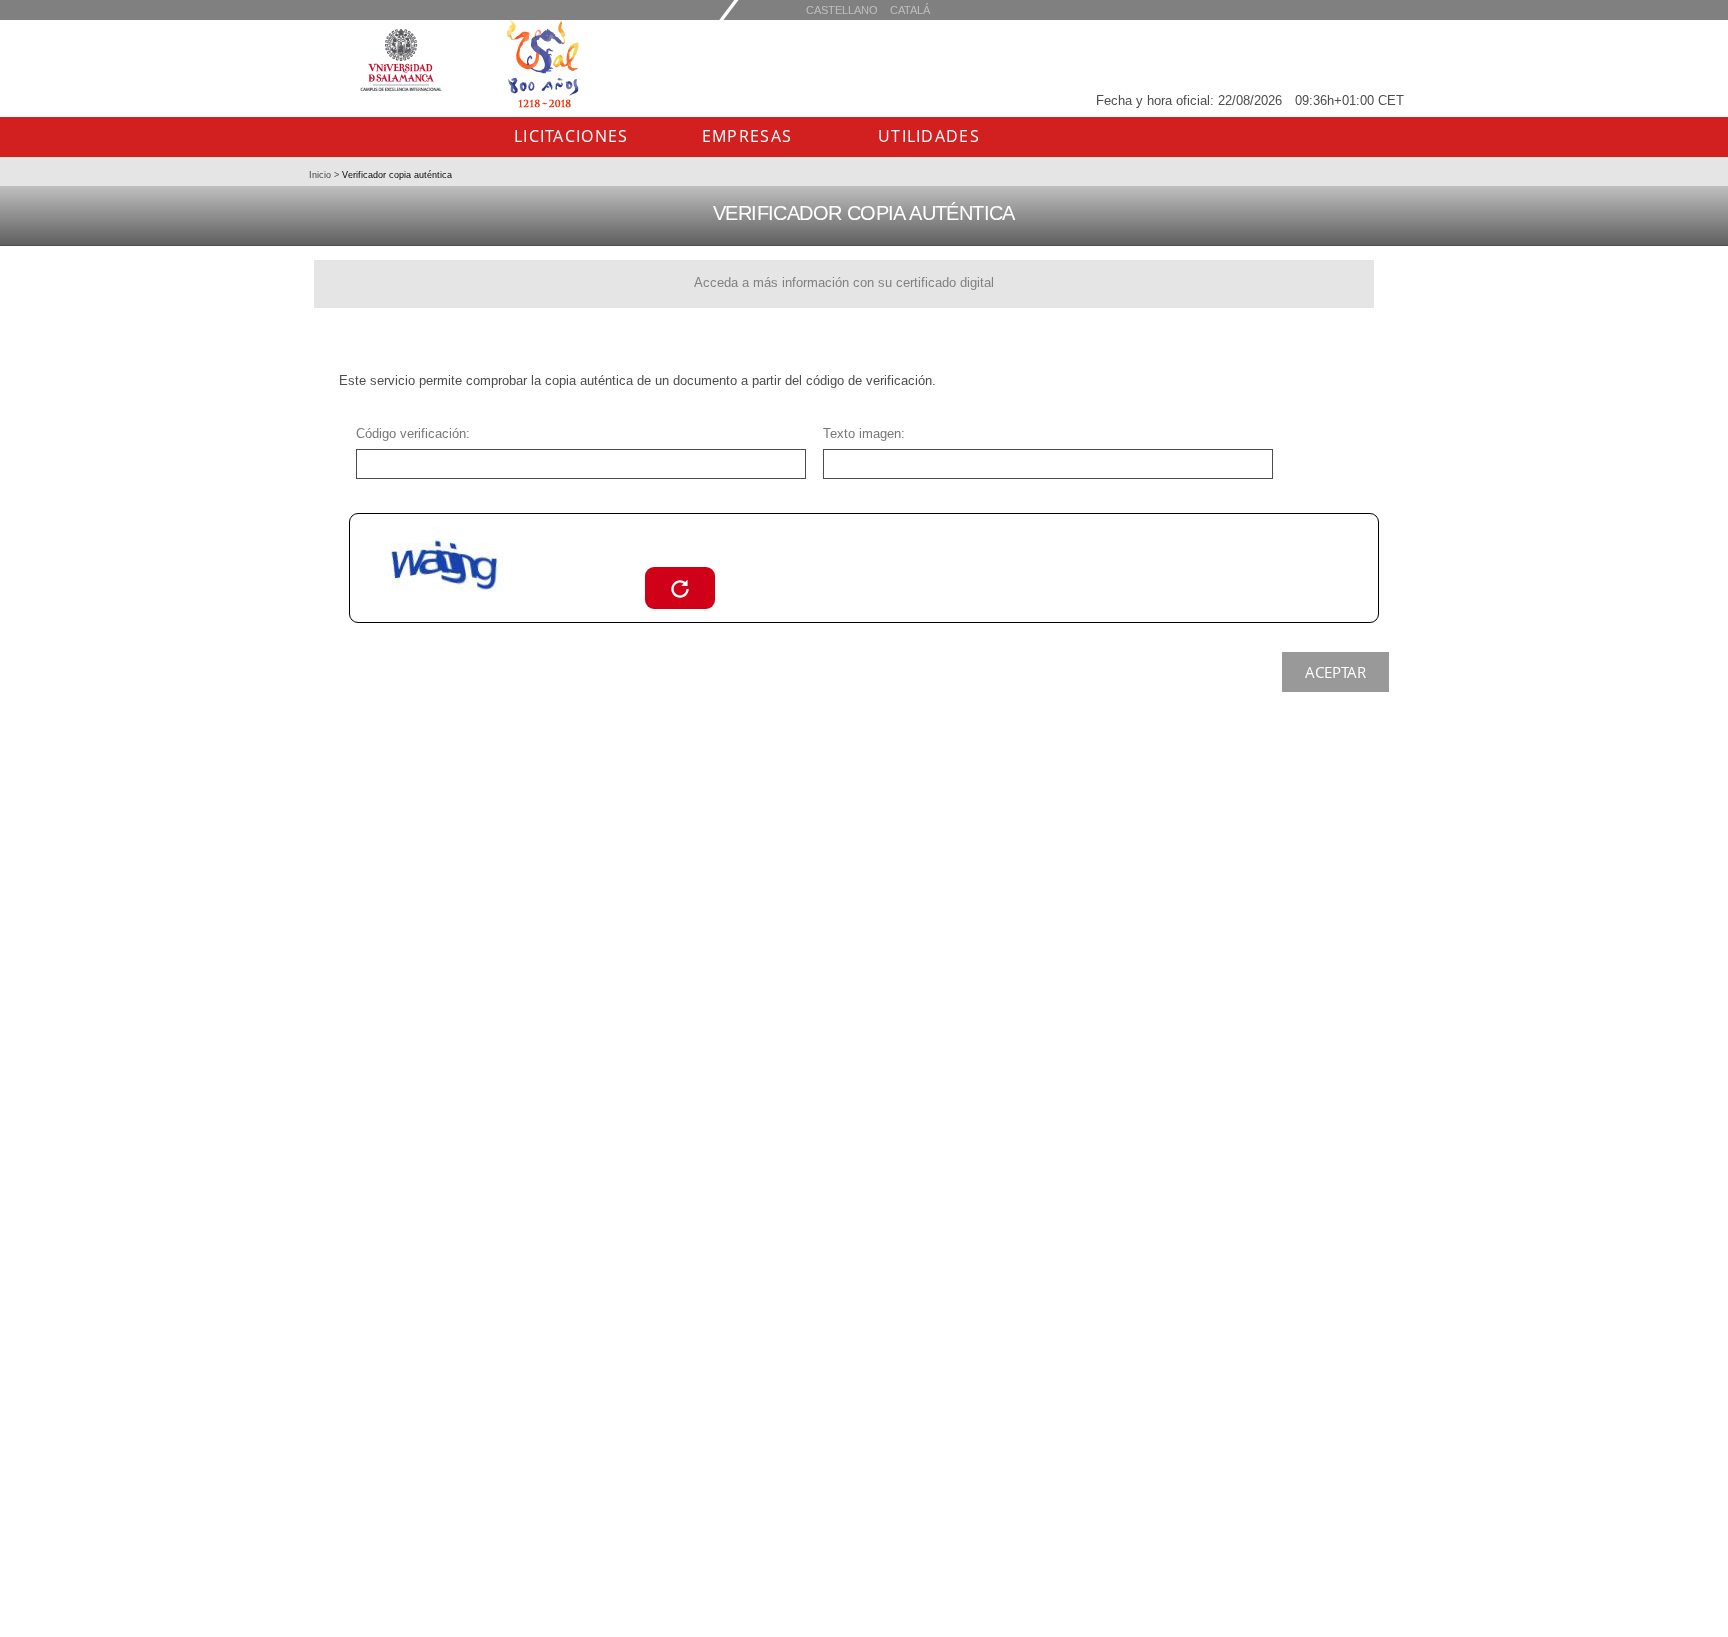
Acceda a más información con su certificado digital (844, 282)
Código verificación (411, 433)
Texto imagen (862, 433)
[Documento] (680, 587)
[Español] (910, 9)
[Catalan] (842, 9)
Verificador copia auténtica (395, 175)
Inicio (321, 175)
